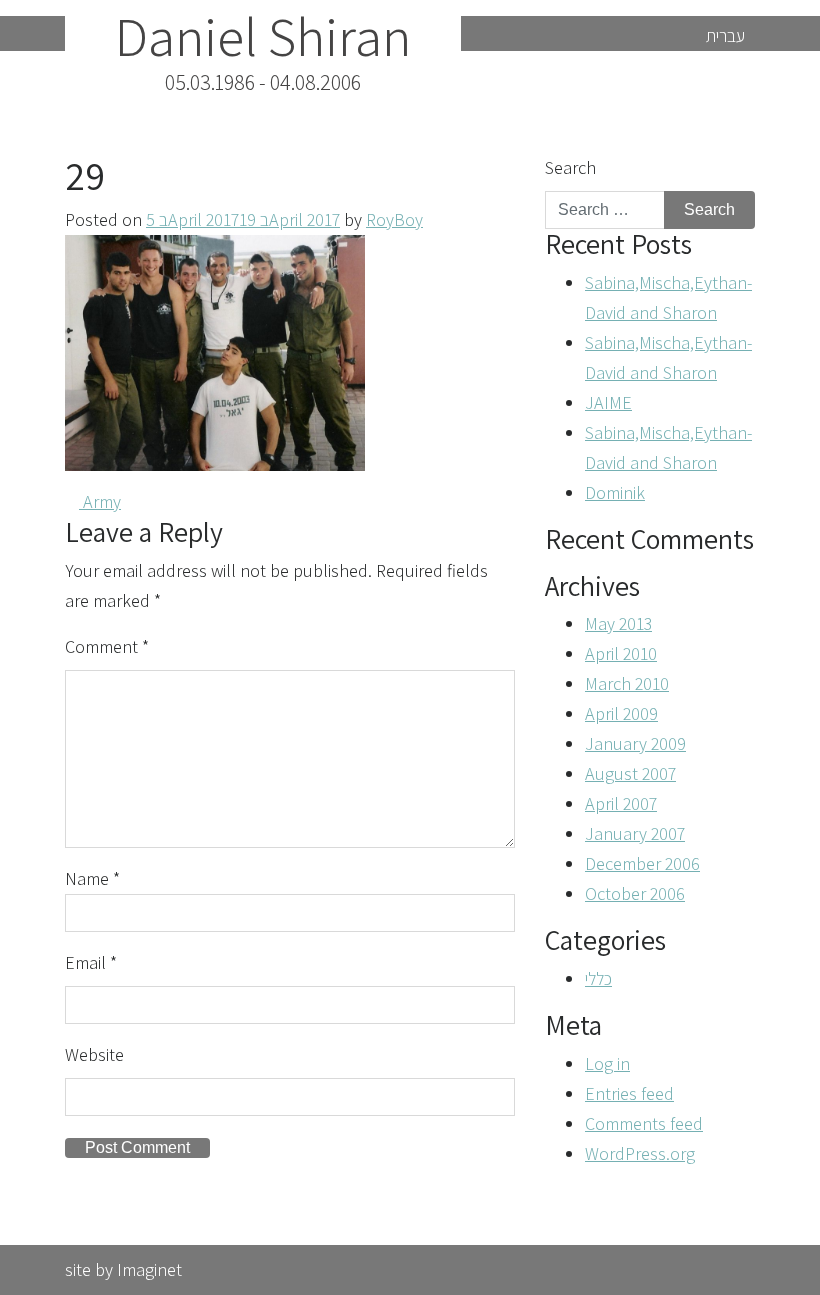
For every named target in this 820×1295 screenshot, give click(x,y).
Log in (607, 1063)
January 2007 (635, 833)
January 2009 (635, 743)
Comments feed (644, 1123)
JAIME (608, 402)
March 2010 (627, 683)
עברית (725, 35)
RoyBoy (394, 219)
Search (570, 167)
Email (91, 962)
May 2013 (618, 623)
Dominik (615, 492)
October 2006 (635, 893)
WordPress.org (640, 1153)
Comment (107, 646)
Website (94, 1054)
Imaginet (149, 1269)
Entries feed (629, 1093)
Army (100, 501)
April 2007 (621, 803)
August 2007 (630, 773)
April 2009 (621, 713)
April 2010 (621, 653)
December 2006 (642, 863)
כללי (598, 978)
